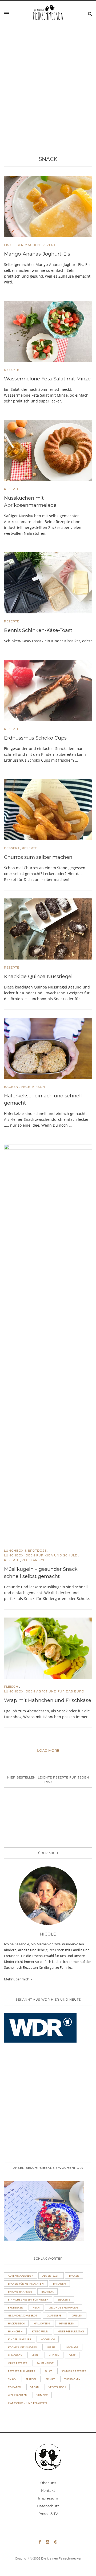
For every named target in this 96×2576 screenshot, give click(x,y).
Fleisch (11, 1687)
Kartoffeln (40, 2331)
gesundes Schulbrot (23, 2315)
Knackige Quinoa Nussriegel (38, 977)
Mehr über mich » (18, 1979)
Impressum (48, 2498)
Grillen (77, 2315)
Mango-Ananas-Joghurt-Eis (37, 254)
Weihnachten (18, 2395)
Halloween (42, 2323)
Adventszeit (51, 2276)
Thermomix (72, 2379)
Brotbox (47, 2291)
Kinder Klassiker (20, 2339)
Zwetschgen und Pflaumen (27, 2403)
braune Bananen (20, 2291)
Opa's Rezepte (18, 2363)
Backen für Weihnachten (26, 2284)
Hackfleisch (16, 2323)
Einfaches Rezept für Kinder (28, 2299)
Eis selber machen (22, 245)
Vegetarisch (33, 1087)
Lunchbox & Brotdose (25, 1551)
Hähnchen (15, 2331)
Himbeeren (67, 2323)
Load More (48, 1750)
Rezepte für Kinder (22, 2371)
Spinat (50, 2379)
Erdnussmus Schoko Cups (35, 738)
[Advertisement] (48, 101)
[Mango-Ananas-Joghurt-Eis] (48, 206)
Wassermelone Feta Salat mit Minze (47, 379)
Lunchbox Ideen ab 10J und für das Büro (44, 1691)
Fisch (36, 2307)
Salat (48, 2371)
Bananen (59, 2284)
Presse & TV (48, 2514)
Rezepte (50, 245)
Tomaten (15, 2387)
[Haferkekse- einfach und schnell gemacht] (48, 1048)
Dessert (12, 848)
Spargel (31, 2379)
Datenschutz (48, 2506)
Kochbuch (48, 2339)
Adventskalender (21, 2276)
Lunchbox (15, 2355)
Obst (72, 2355)
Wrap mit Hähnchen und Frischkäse (48, 1700)
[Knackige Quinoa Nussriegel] (48, 928)
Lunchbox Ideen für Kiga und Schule (41, 1555)
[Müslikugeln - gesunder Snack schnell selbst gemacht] (48, 1343)
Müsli (35, 2355)
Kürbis (51, 2347)
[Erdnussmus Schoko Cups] (48, 690)
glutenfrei (55, 2315)
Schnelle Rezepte (74, 2371)
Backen (11, 1087)
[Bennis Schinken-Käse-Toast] (48, 582)
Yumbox (42, 2395)
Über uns (48, 2483)
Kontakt (48, 2490)
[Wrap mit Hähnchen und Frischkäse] (48, 1648)
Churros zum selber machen (38, 857)
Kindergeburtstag (71, 2331)
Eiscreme (64, 2299)
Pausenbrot (45, 2363)
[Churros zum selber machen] (48, 809)
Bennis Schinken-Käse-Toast (38, 630)
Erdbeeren (16, 2307)
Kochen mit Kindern (23, 2347)
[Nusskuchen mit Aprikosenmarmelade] (48, 450)
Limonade (71, 2347)
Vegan (35, 2387)
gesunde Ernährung (63, 2307)
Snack (48, 159)
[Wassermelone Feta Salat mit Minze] (48, 331)
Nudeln (54, 2355)
